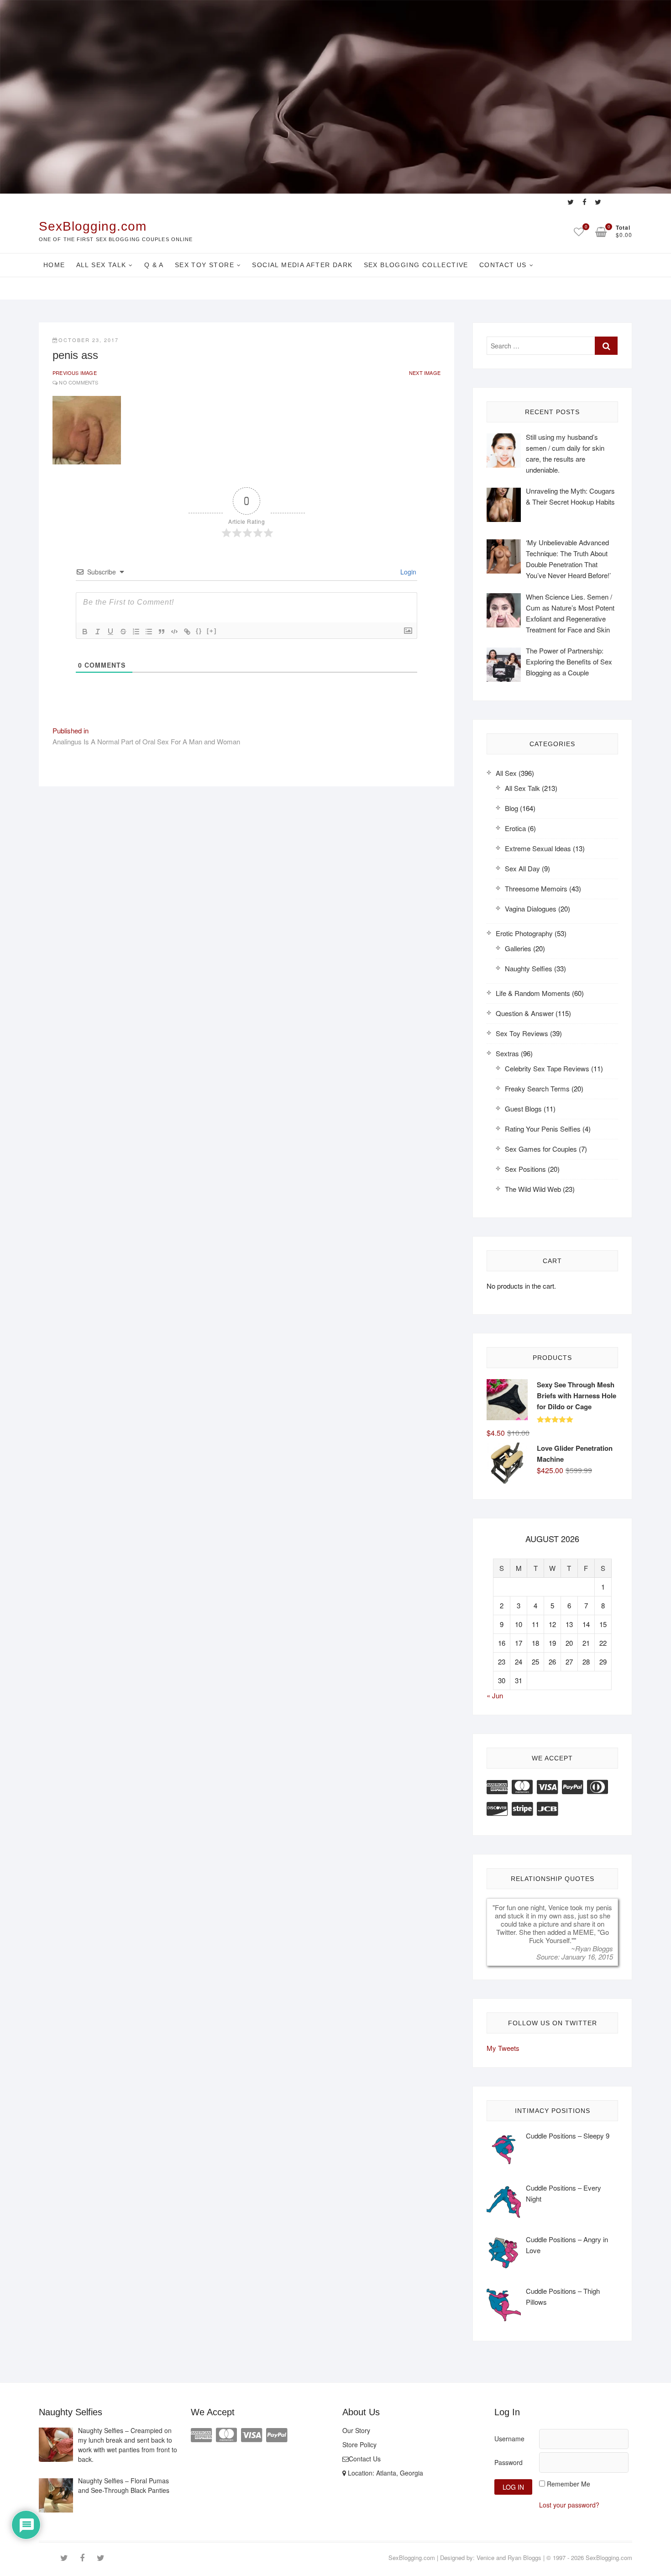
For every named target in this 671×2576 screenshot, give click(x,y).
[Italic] (98, 632)
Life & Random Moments (533, 993)
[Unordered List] (149, 632)
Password (508, 2462)
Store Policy (359, 2444)
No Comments (79, 382)
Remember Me (569, 2484)
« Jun (495, 1695)
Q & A (154, 265)
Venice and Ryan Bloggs (509, 2558)
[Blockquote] (162, 632)
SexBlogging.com (93, 226)
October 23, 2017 (89, 340)
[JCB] (547, 1808)
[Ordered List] (136, 632)
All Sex (506, 773)
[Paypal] (572, 1786)
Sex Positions (525, 1169)
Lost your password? (569, 2505)
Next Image (425, 373)
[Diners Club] (598, 1786)
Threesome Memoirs (536, 888)
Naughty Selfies (529, 968)
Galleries (518, 948)
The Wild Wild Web (533, 1189)
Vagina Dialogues (531, 909)
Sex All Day (522, 868)
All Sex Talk (101, 265)
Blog (511, 808)
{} (199, 631)
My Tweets (503, 2048)
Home (54, 265)
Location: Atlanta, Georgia (385, 2473)
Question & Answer (525, 1013)
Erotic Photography (524, 933)
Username (509, 2439)
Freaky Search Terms (537, 1088)
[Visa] (547, 1786)
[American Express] (497, 1786)
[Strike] (123, 632)
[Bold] (85, 632)
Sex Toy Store (204, 265)
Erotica (515, 828)
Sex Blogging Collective (416, 265)
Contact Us (503, 265)
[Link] (187, 632)
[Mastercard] (522, 1786)
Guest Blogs (523, 1109)
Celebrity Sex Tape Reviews (547, 1068)
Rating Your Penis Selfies (543, 1129)
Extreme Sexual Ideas (538, 848)
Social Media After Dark (302, 265)
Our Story (356, 2430)
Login (407, 572)
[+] (212, 631)
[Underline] (110, 632)
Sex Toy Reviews (522, 1033)
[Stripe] (522, 1808)
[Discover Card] (497, 1808)
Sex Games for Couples (541, 1149)
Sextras (507, 1053)
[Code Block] (174, 632)
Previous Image (75, 373)
